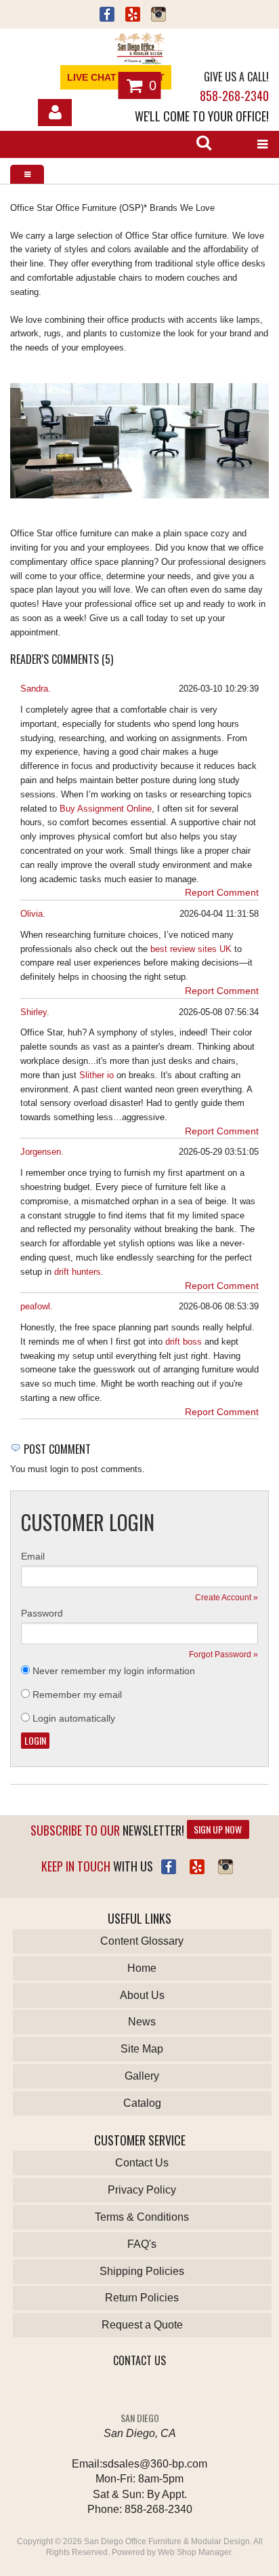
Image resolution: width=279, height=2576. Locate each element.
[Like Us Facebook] (169, 1867)
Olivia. (33, 914)
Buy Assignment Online (106, 809)
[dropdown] (262, 144)
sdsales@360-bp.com (155, 2464)
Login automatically (75, 1718)
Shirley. (35, 1012)
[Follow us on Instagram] (158, 16)
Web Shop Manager (194, 2552)
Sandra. (36, 689)
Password (42, 1613)
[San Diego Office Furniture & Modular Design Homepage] (139, 50)
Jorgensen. (42, 1152)
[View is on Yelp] (133, 16)
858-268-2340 (234, 96)
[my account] (55, 113)
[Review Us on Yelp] (197, 1867)
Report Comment (222, 892)
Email (33, 1556)
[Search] (204, 144)
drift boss (184, 1342)
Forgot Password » (223, 1654)
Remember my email (77, 1695)
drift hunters (78, 1272)
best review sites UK (191, 949)
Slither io (96, 1075)
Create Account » (227, 1598)
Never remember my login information (114, 1671)
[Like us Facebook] (107, 16)
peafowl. (37, 1306)
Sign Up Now (218, 1829)
